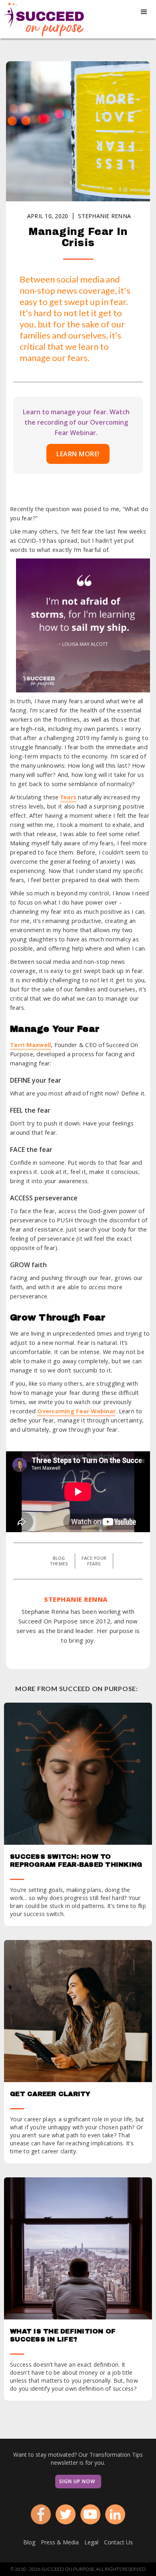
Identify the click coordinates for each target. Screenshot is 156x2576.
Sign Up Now (77, 2481)
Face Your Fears (94, 1561)
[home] (42, 19)
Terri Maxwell (30, 1045)
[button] (144, 12)
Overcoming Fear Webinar (76, 1411)
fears (68, 797)
